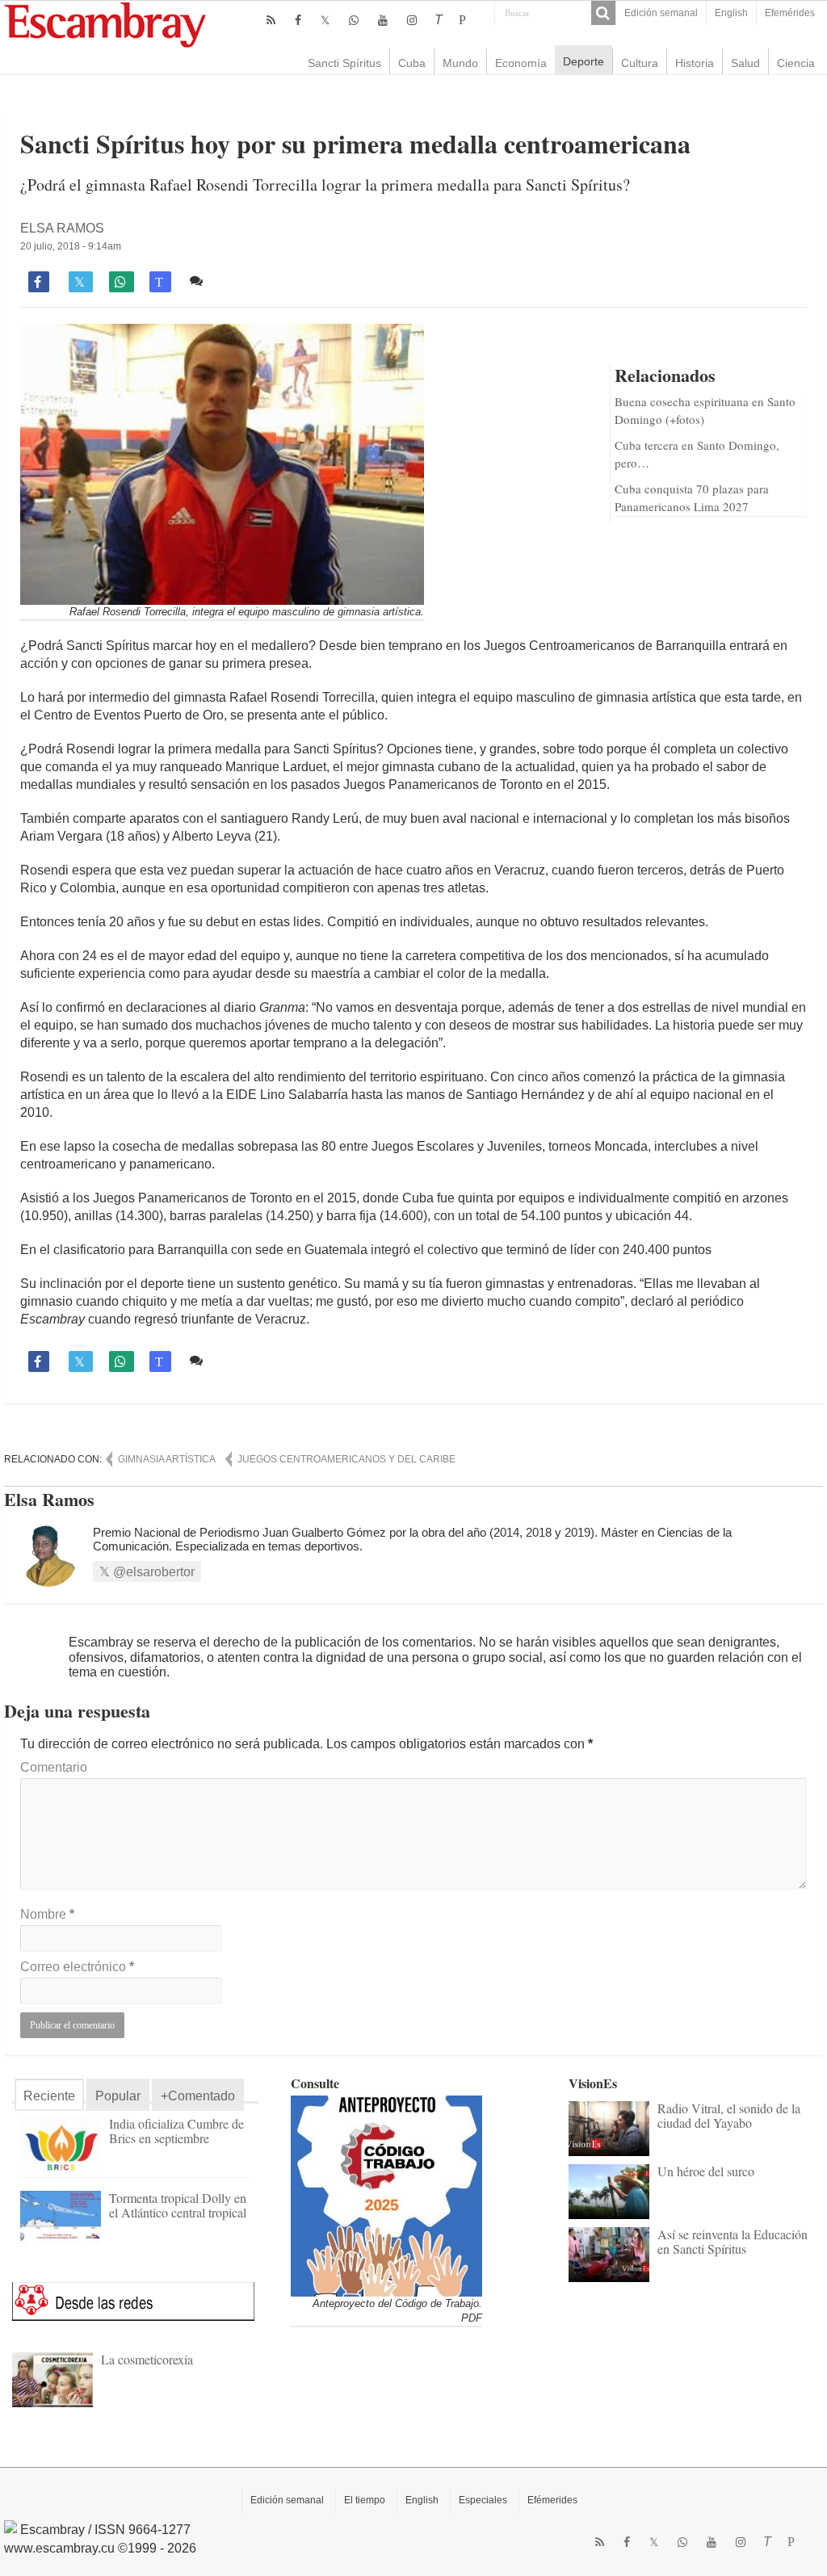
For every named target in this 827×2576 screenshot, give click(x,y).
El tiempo (365, 2500)
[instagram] (412, 20)
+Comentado (198, 2096)
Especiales (483, 2500)
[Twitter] (325, 20)
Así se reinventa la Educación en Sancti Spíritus (733, 2241)
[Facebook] (298, 20)
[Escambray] (105, 24)
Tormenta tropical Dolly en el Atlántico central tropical (178, 2205)
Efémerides (552, 2500)
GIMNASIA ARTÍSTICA (167, 1459)
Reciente (49, 2096)
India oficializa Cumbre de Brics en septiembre (176, 2131)
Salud (745, 63)
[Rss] (271, 20)
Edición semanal (661, 13)
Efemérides (790, 13)
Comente (235, 281)
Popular (118, 2096)
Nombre (47, 1914)
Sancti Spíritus (344, 63)
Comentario (54, 1767)
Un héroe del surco (706, 2171)
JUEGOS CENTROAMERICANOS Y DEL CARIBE (346, 1459)
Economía (521, 63)
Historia (695, 63)
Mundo (460, 63)
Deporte (584, 61)
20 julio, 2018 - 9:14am (71, 246)
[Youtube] (383, 20)
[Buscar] (603, 13)
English (731, 13)
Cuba (412, 63)
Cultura (640, 63)
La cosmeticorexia (147, 2359)
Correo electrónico (77, 1967)
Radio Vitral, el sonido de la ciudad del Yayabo (729, 2115)
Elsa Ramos (62, 228)
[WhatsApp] (354, 20)
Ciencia (796, 63)
